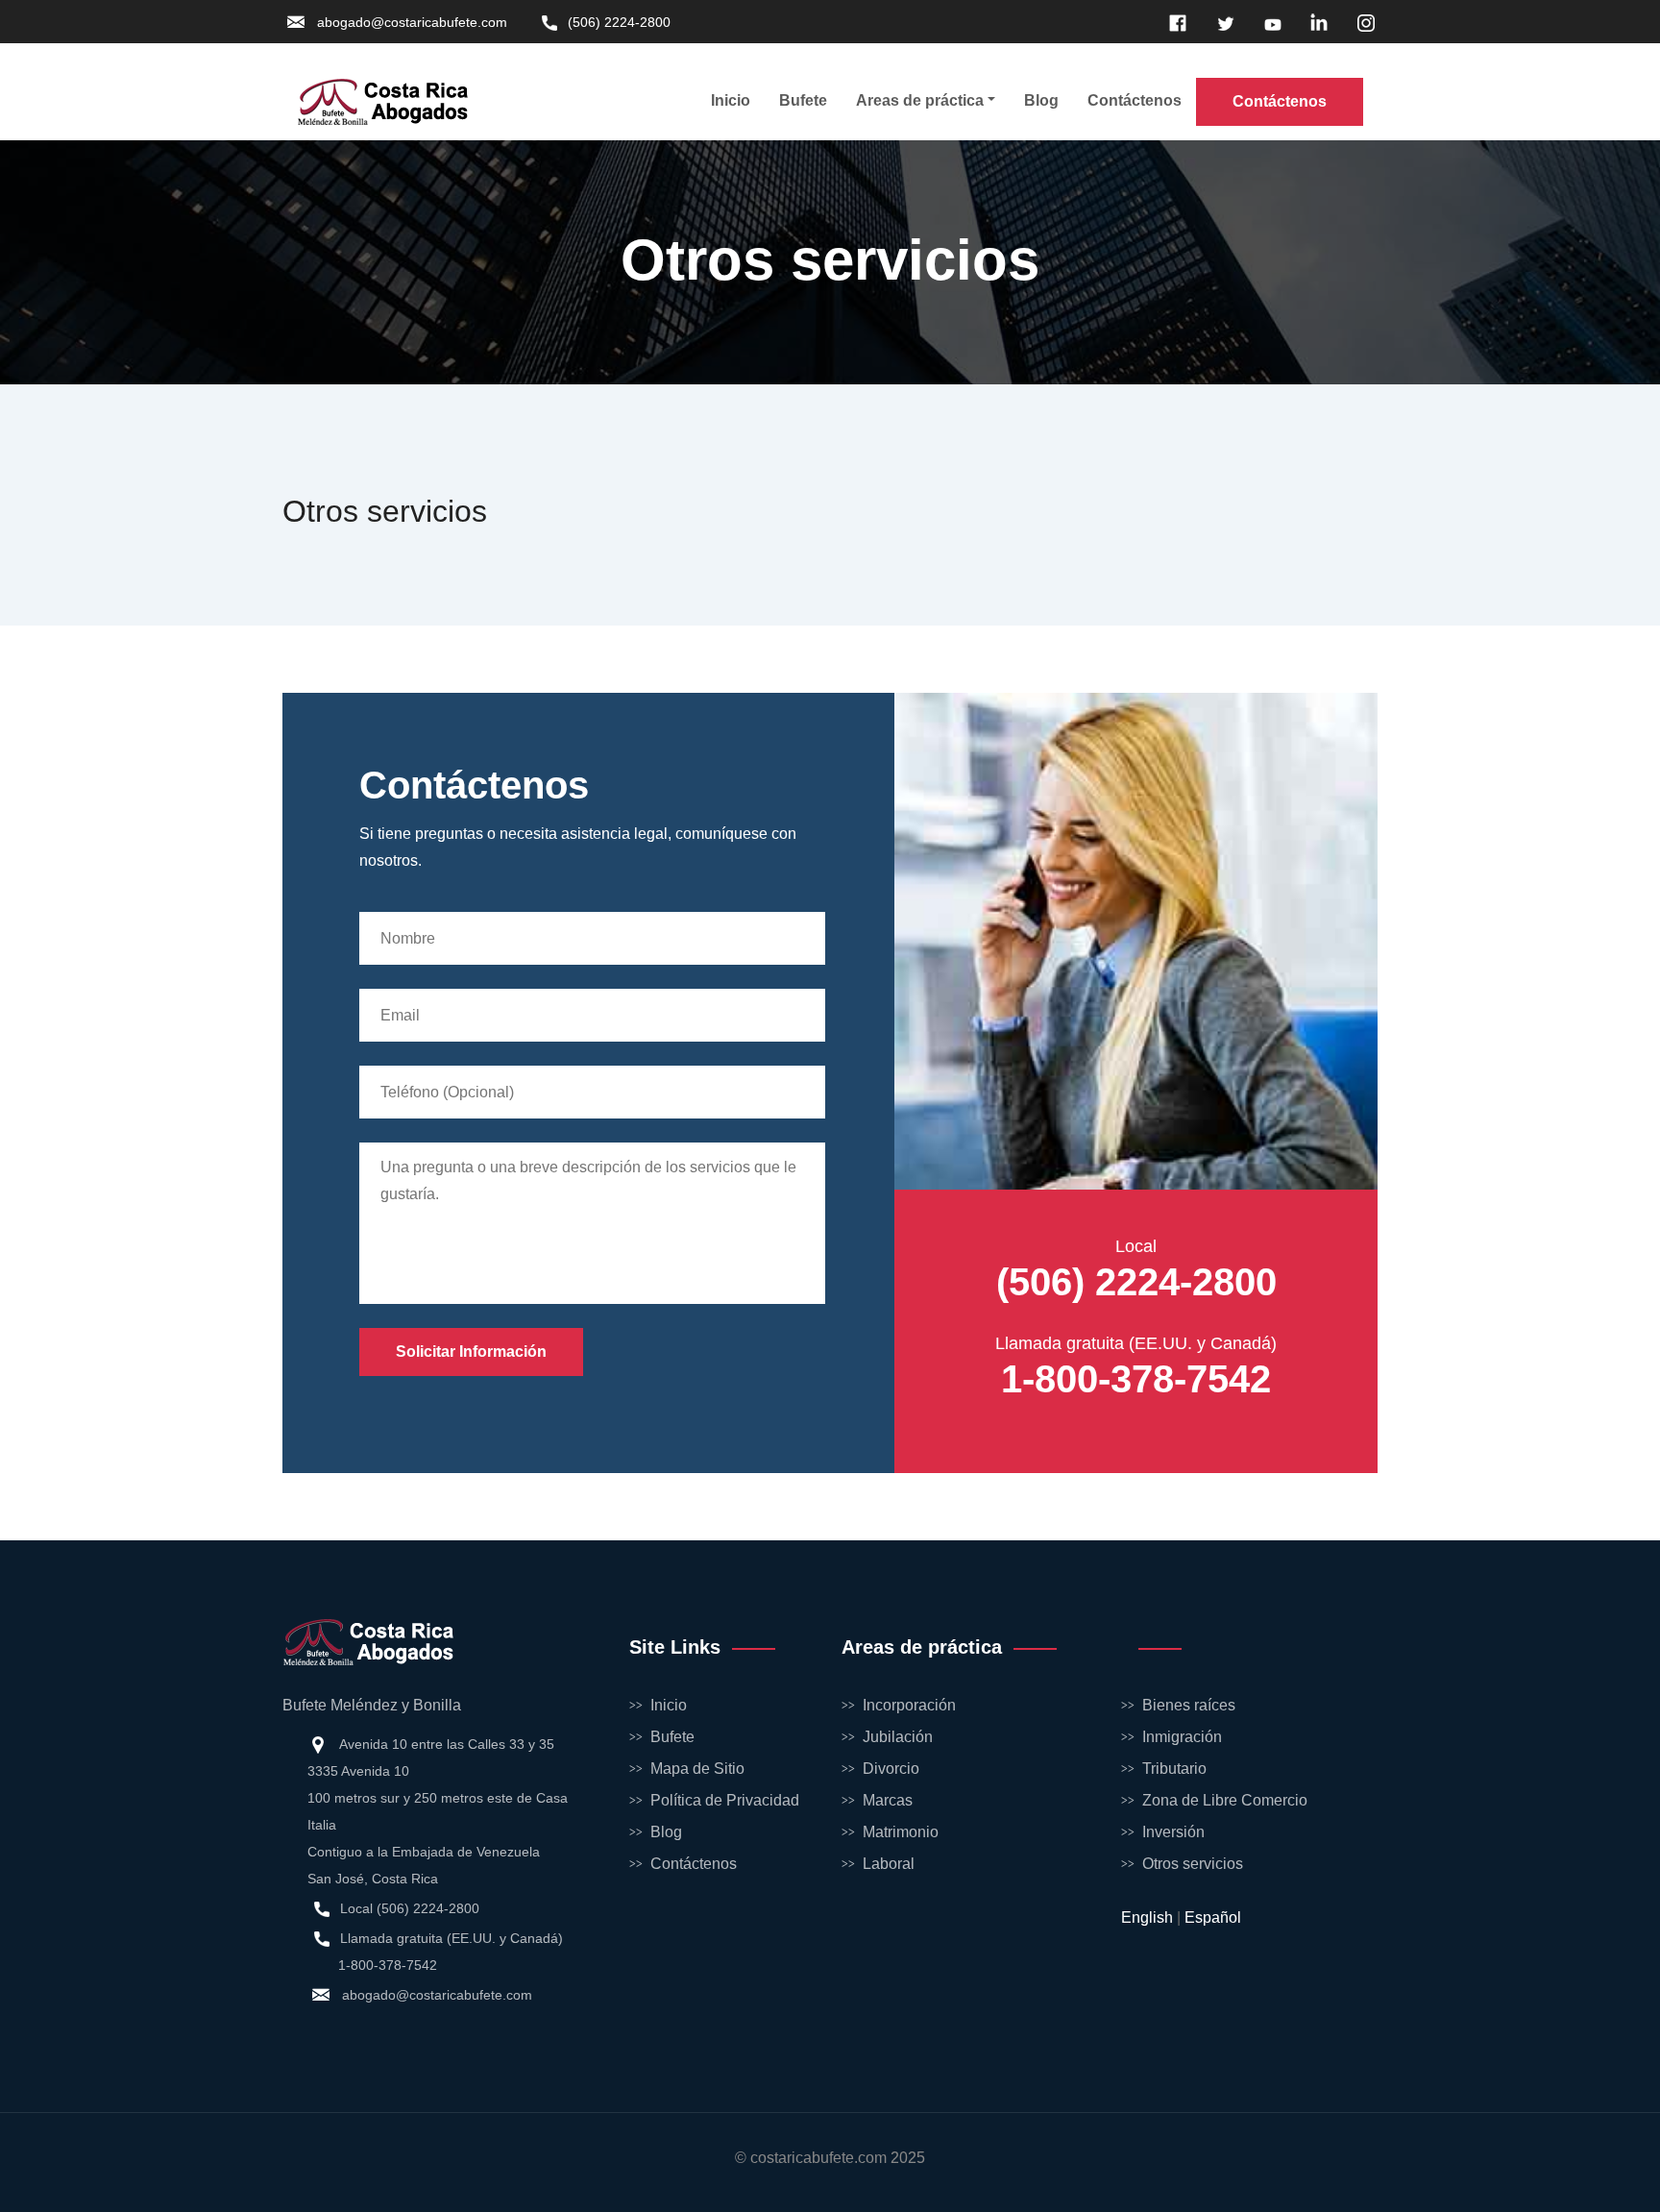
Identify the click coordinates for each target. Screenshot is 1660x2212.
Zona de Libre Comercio (1225, 1800)
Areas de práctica (920, 100)
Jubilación (898, 1737)
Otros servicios (1193, 1864)
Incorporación (909, 1705)
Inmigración (1182, 1737)
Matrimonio (901, 1832)
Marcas (888, 1800)
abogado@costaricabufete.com (412, 22)
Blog (1041, 100)
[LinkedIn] (1316, 22)
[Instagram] (1363, 22)
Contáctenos (1135, 100)
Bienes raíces (1189, 1705)
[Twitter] (1222, 22)
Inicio (731, 100)
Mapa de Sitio (697, 1769)
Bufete (803, 100)
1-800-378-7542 (1136, 1379)
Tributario (1174, 1769)
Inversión (1173, 1832)
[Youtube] (1269, 22)
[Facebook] (1175, 22)
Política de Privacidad (725, 1800)
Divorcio (891, 1769)
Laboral (889, 1864)
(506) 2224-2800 (619, 22)
